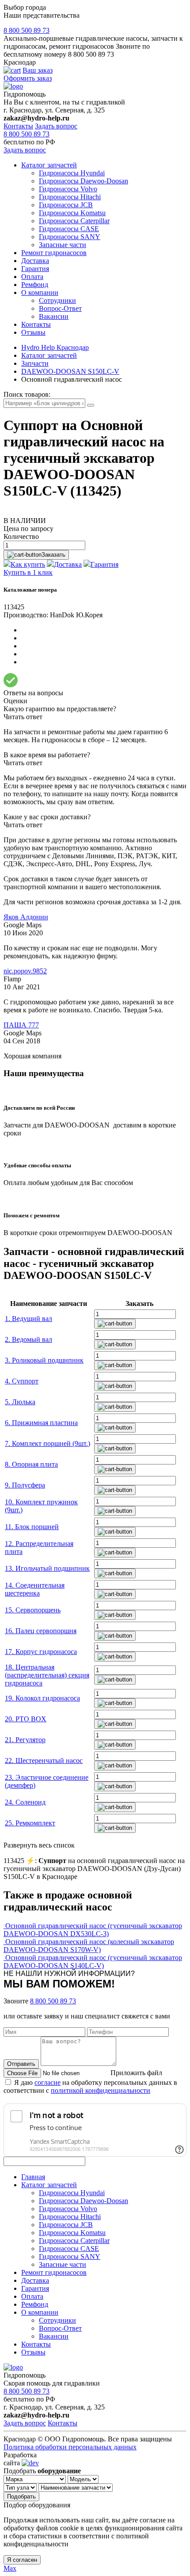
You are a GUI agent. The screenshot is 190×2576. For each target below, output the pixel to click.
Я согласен (22, 2560)
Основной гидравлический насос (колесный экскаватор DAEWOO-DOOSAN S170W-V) (89, 1946)
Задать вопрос (56, 126)
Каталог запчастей (49, 165)
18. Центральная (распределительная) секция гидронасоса (47, 1675)
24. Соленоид (25, 1802)
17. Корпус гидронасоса (41, 1652)
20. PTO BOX (26, 1719)
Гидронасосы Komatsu (72, 213)
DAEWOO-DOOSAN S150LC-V (70, 371)
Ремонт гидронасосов (54, 253)
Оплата (32, 277)
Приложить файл (136, 2073)
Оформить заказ (28, 78)
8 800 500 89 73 (27, 30)
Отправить (21, 2064)
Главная (33, 2177)
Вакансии (54, 316)
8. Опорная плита (31, 1464)
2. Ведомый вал (28, 1339)
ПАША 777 (21, 1025)
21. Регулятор (25, 1740)
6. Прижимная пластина (41, 1423)
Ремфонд (35, 285)
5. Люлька (20, 1402)
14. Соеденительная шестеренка (35, 1589)
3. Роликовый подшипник (44, 1360)
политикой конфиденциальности (101, 2090)
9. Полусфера (25, 1485)
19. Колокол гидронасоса (42, 1698)
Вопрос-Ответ (60, 308)
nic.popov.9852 (25, 971)
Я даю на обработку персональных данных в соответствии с (90, 2086)
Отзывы (33, 332)
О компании (40, 292)
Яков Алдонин (26, 917)
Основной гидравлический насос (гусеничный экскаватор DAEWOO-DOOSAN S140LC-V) (93, 1962)
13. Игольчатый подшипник (47, 1568)
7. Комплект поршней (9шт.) (47, 1443)
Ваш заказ (38, 70)
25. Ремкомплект (30, 1823)
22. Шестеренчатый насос (44, 1761)
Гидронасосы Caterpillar (74, 221)
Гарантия (35, 269)
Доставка (35, 261)
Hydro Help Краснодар (55, 347)
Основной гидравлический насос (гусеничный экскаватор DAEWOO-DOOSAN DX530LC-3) (93, 1930)
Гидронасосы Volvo (68, 189)
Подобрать (21, 2497)
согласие (47, 2082)
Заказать (53, 555)
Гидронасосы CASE (69, 229)
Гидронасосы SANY (70, 237)
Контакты (18, 126)
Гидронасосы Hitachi (70, 197)
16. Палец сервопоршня (41, 1631)
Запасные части (63, 245)
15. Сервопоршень (33, 1610)
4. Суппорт (22, 1381)
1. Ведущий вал (28, 1319)
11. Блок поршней (32, 1527)
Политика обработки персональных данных (70, 2447)
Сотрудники (57, 300)
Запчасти (35, 363)
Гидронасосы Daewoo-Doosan (84, 181)
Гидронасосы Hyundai (72, 173)
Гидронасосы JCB (66, 205)
